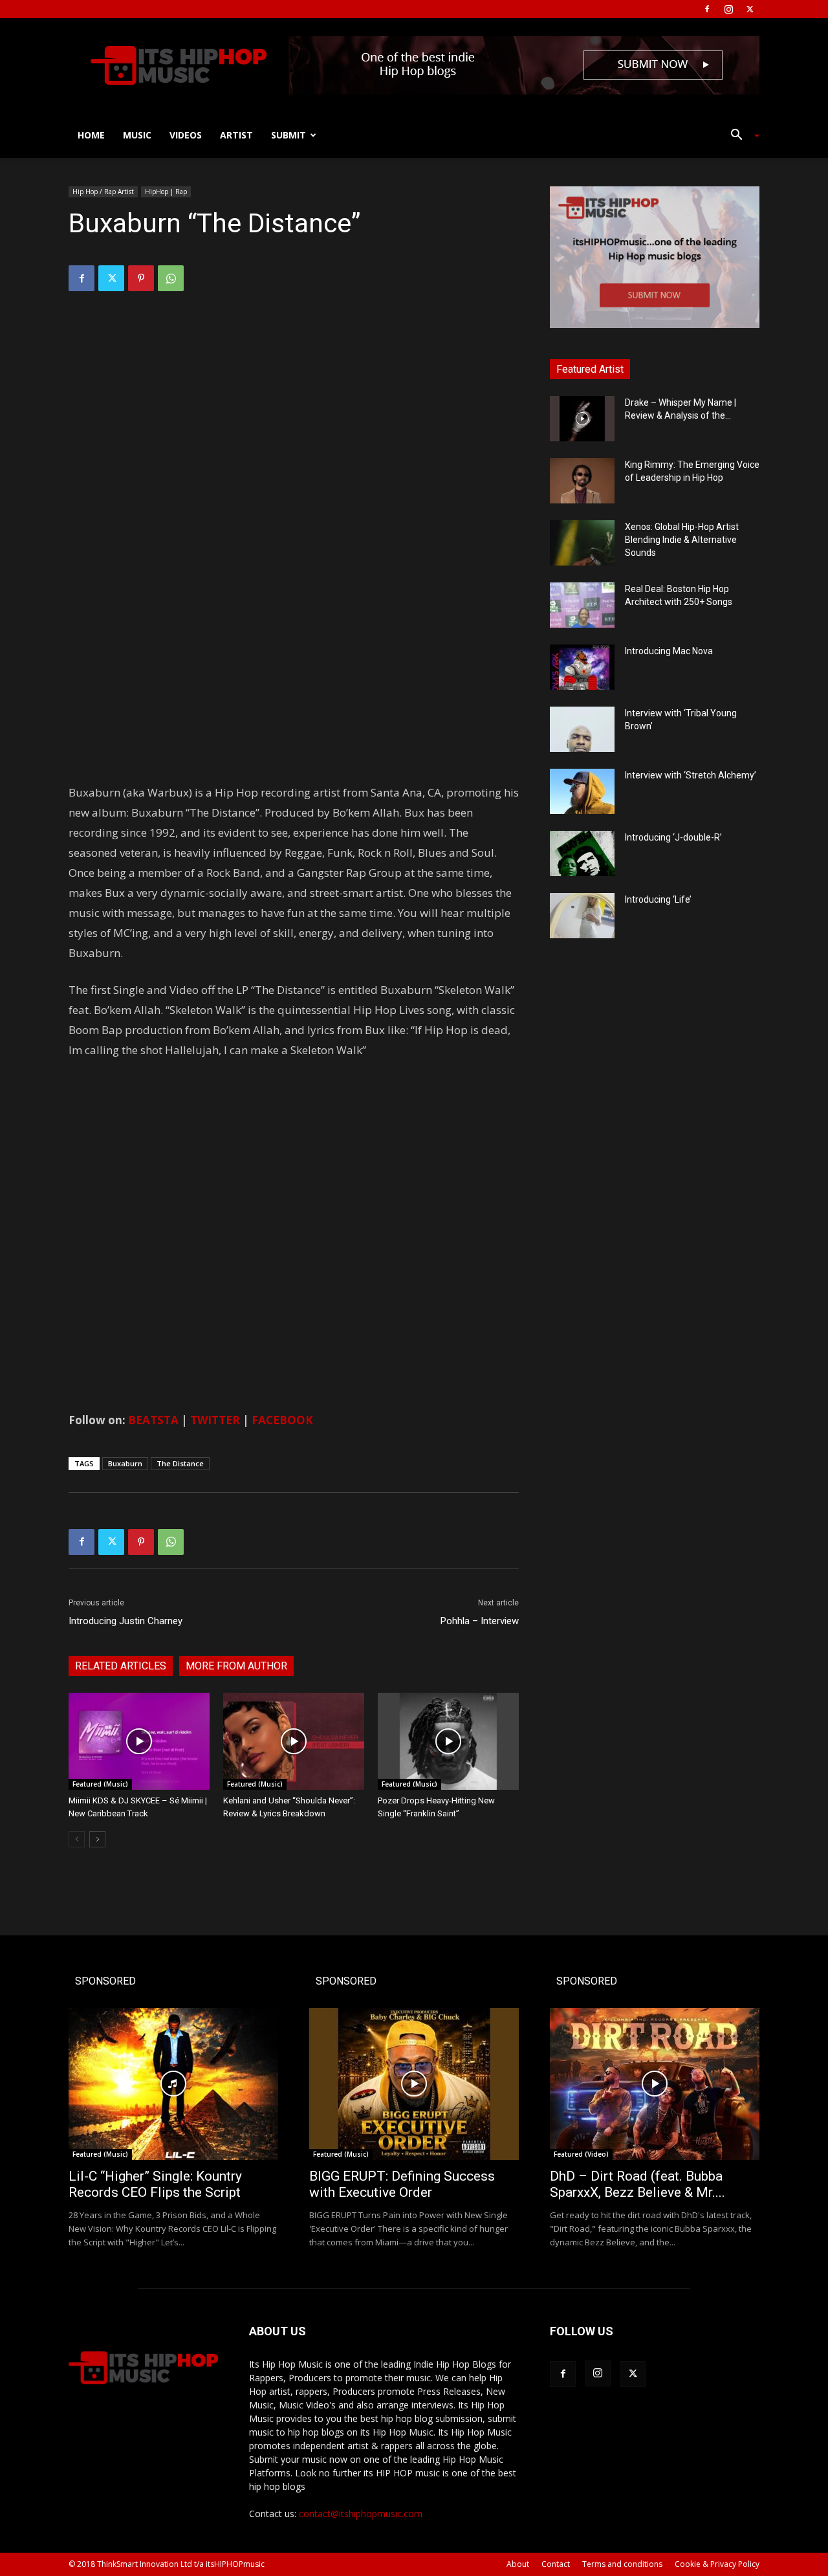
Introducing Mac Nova (669, 651)
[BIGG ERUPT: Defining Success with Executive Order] (414, 2084)
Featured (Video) (581, 2154)
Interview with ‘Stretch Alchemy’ (691, 775)
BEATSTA (153, 1420)
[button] (740, 136)
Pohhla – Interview (480, 1621)
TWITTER (215, 1420)
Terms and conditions (622, 2564)
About (518, 2564)
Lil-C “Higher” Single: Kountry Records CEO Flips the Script (155, 2184)
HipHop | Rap (166, 192)
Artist (236, 135)
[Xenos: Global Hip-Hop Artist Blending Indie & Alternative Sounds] (582, 543)
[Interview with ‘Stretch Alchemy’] (582, 791)
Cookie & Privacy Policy (717, 2564)
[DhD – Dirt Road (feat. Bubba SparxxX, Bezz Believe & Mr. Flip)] (655, 2084)
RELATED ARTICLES (121, 1666)
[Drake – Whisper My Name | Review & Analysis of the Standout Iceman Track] (582, 419)
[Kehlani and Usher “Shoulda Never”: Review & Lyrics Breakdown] (294, 1741)
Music (137, 135)
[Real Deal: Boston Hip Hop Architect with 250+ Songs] (582, 605)
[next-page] (97, 1839)
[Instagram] (728, 9)
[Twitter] (750, 9)
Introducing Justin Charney (125, 1621)
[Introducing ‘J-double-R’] (582, 853)
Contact (556, 2564)
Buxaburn (125, 1463)
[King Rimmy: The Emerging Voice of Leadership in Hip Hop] (582, 481)
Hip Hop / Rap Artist (103, 192)
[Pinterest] (141, 278)
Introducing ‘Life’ (658, 899)
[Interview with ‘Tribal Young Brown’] (582, 729)
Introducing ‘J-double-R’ (673, 837)
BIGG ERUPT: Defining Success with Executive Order (402, 2184)
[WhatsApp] (171, 278)
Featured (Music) (100, 1784)
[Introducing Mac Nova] (582, 667)
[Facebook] (707, 9)
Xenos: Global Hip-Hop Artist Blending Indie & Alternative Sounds (682, 540)
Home (91, 135)
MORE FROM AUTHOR (236, 1666)
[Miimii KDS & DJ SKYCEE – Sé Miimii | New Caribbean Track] (139, 1741)
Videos (186, 135)
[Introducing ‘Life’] (582, 916)
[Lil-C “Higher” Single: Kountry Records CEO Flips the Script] (173, 2084)
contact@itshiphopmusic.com (361, 2514)
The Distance (180, 1463)
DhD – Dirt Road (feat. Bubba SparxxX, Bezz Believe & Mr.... (637, 2184)
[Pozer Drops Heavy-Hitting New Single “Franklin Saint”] (448, 1741)
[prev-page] (77, 1839)
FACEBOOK (284, 1420)
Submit (289, 135)
